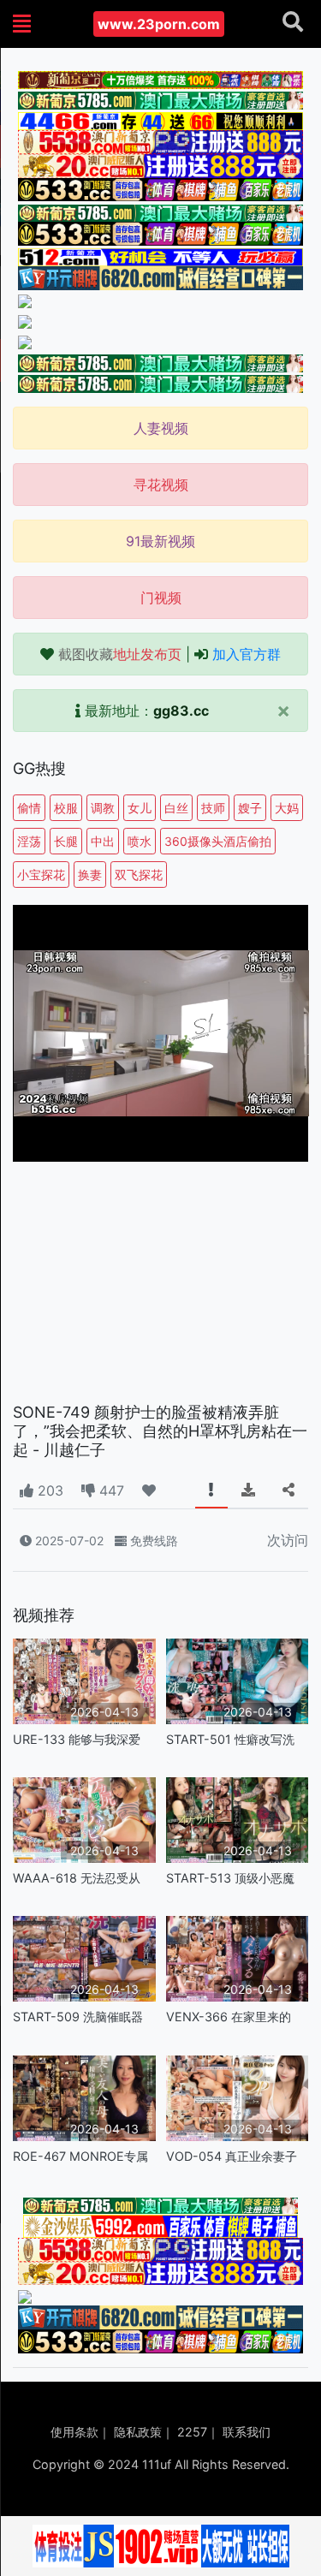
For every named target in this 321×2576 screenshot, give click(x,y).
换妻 (90, 875)
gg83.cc (181, 711)
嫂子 (250, 808)
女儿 (140, 808)
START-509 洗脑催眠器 (78, 2017)
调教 (103, 808)
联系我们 (247, 2432)
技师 (213, 808)
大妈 (287, 808)
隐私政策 (138, 2432)
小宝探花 (41, 875)
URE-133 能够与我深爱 (77, 1739)
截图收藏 (120, 654)
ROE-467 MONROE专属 (80, 2156)
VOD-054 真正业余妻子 (232, 2156)
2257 (192, 2432)
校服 (66, 808)
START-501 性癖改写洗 (230, 1739)
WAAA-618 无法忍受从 (77, 1878)
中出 (103, 841)
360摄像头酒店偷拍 (218, 841)
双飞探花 (139, 875)
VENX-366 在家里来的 (229, 2017)
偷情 (29, 808)
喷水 (140, 841)
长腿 (66, 841)
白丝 (176, 808)
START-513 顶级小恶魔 (230, 1878)
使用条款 (74, 2432)
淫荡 (29, 841)
